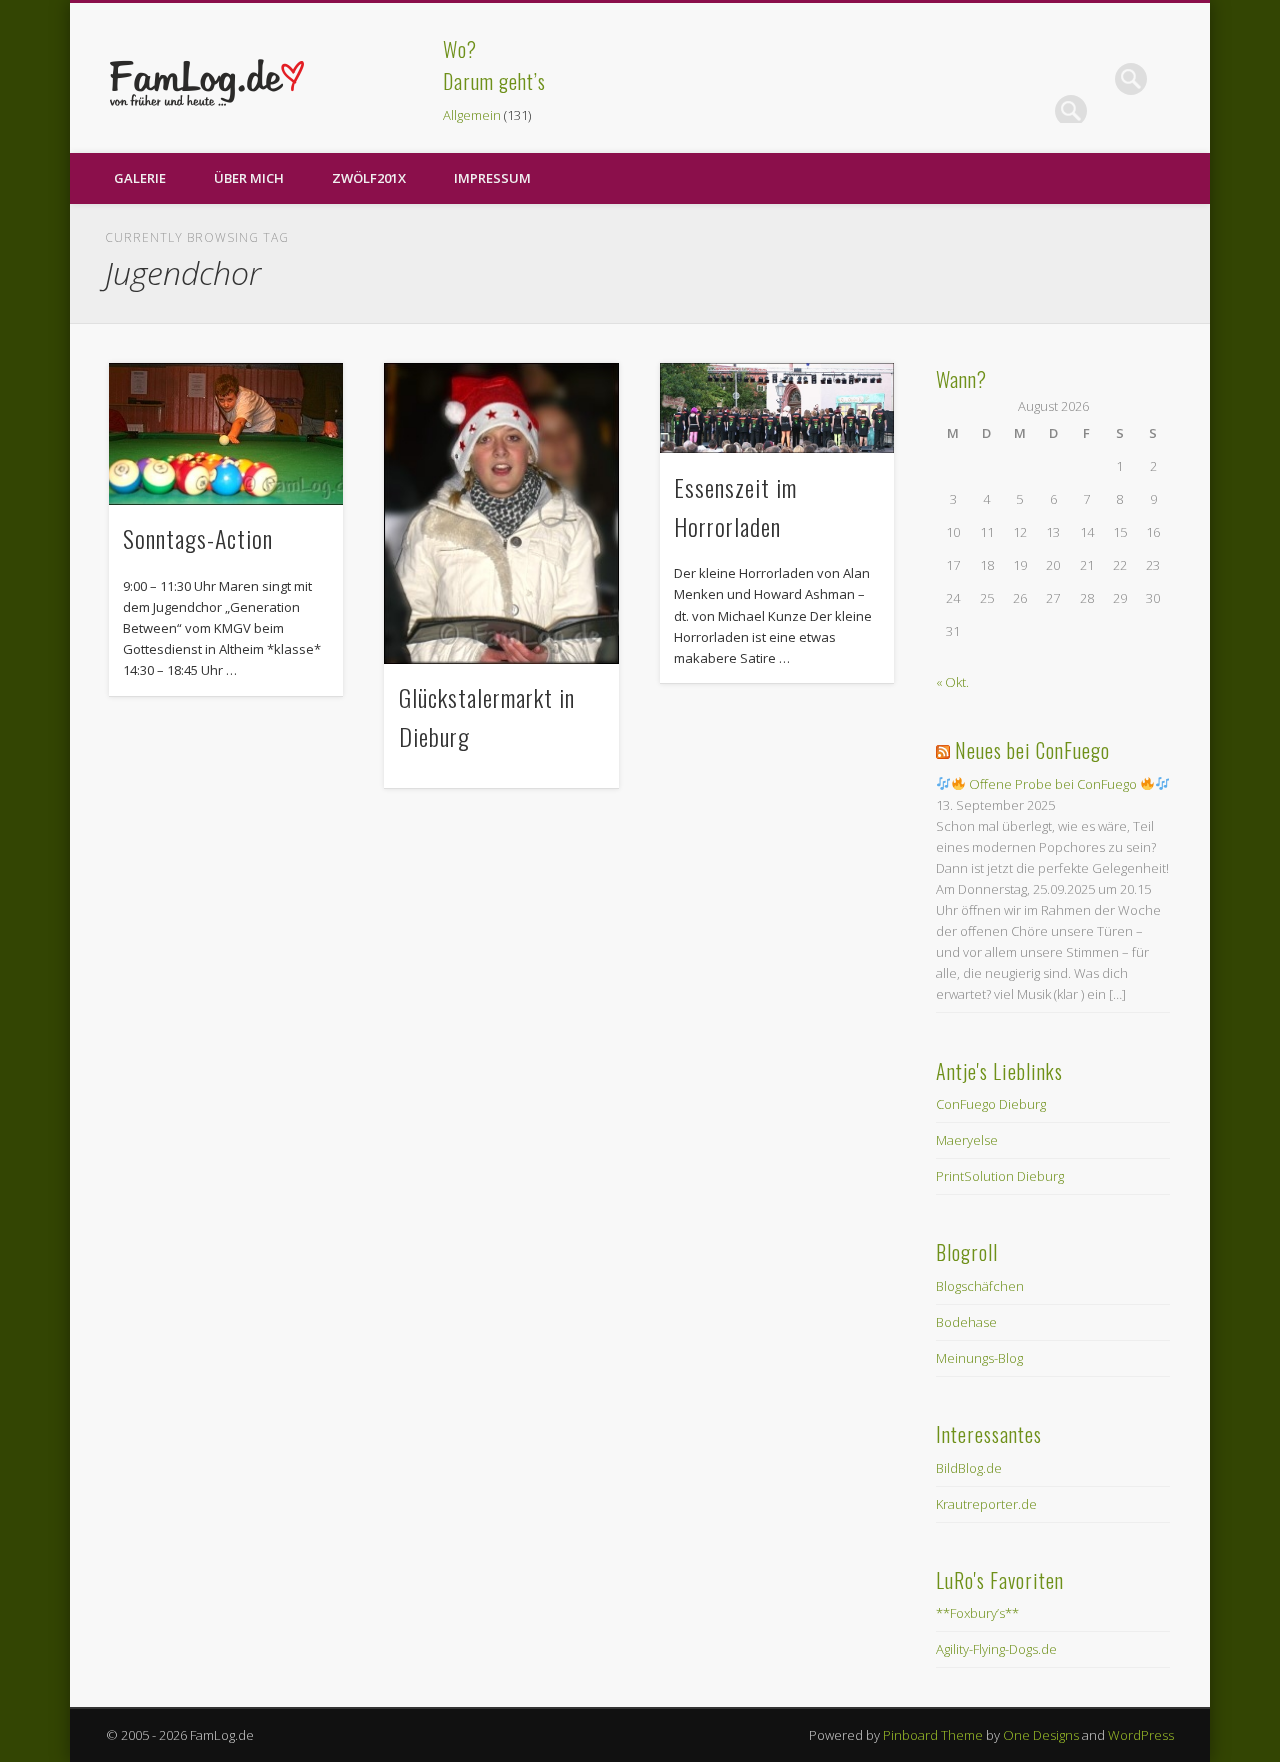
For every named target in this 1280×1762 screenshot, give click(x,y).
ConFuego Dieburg (991, 1104)
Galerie (140, 178)
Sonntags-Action (198, 538)
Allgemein (472, 115)
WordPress (1141, 1735)
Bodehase (966, 1322)
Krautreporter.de (986, 1504)
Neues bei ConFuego (1032, 750)
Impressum (492, 178)
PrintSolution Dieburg (1000, 1176)
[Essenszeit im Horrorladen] (777, 408)
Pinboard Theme (933, 1735)
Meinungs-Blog (979, 1358)
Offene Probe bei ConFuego (1053, 784)
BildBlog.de (969, 1468)
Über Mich (249, 178)
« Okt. (952, 682)
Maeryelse (967, 1140)
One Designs (1041, 1735)
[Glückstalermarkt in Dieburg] (501, 513)
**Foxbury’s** (977, 1613)
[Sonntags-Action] (226, 434)
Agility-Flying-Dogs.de (996, 1649)
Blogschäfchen (980, 1286)
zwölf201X (369, 178)
